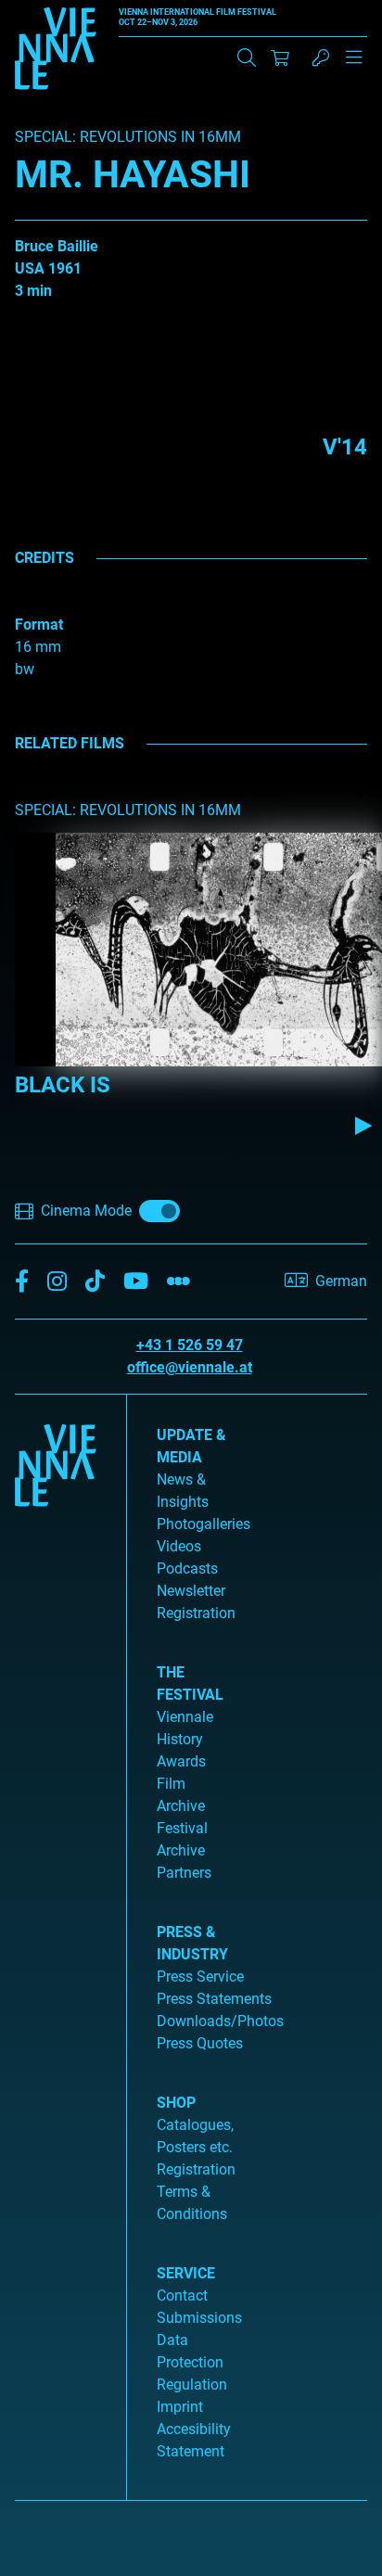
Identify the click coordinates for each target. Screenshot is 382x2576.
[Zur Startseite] (56, 52)
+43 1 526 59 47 (190, 1345)
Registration (196, 2169)
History (180, 1739)
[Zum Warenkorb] (280, 57)
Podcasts (187, 1569)
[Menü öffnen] (354, 65)
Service (186, 2273)
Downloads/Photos (220, 2021)
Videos (179, 1546)
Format (39, 625)
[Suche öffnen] (247, 57)
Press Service (200, 1977)
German (341, 1281)
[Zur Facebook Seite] (22, 1282)
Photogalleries (204, 1524)
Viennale (185, 1717)
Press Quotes (200, 2043)
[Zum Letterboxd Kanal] (178, 1282)
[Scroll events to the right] (363, 1126)
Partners (184, 1873)
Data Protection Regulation (192, 2362)
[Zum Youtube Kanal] (136, 1282)
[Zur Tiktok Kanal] (95, 1282)
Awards (181, 1761)
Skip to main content (68, 11)
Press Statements (214, 1999)
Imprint (180, 2407)
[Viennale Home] (56, 1940)
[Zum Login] (321, 57)
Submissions (199, 2318)
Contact (182, 2295)
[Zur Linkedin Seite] (57, 1282)
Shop (176, 2103)
